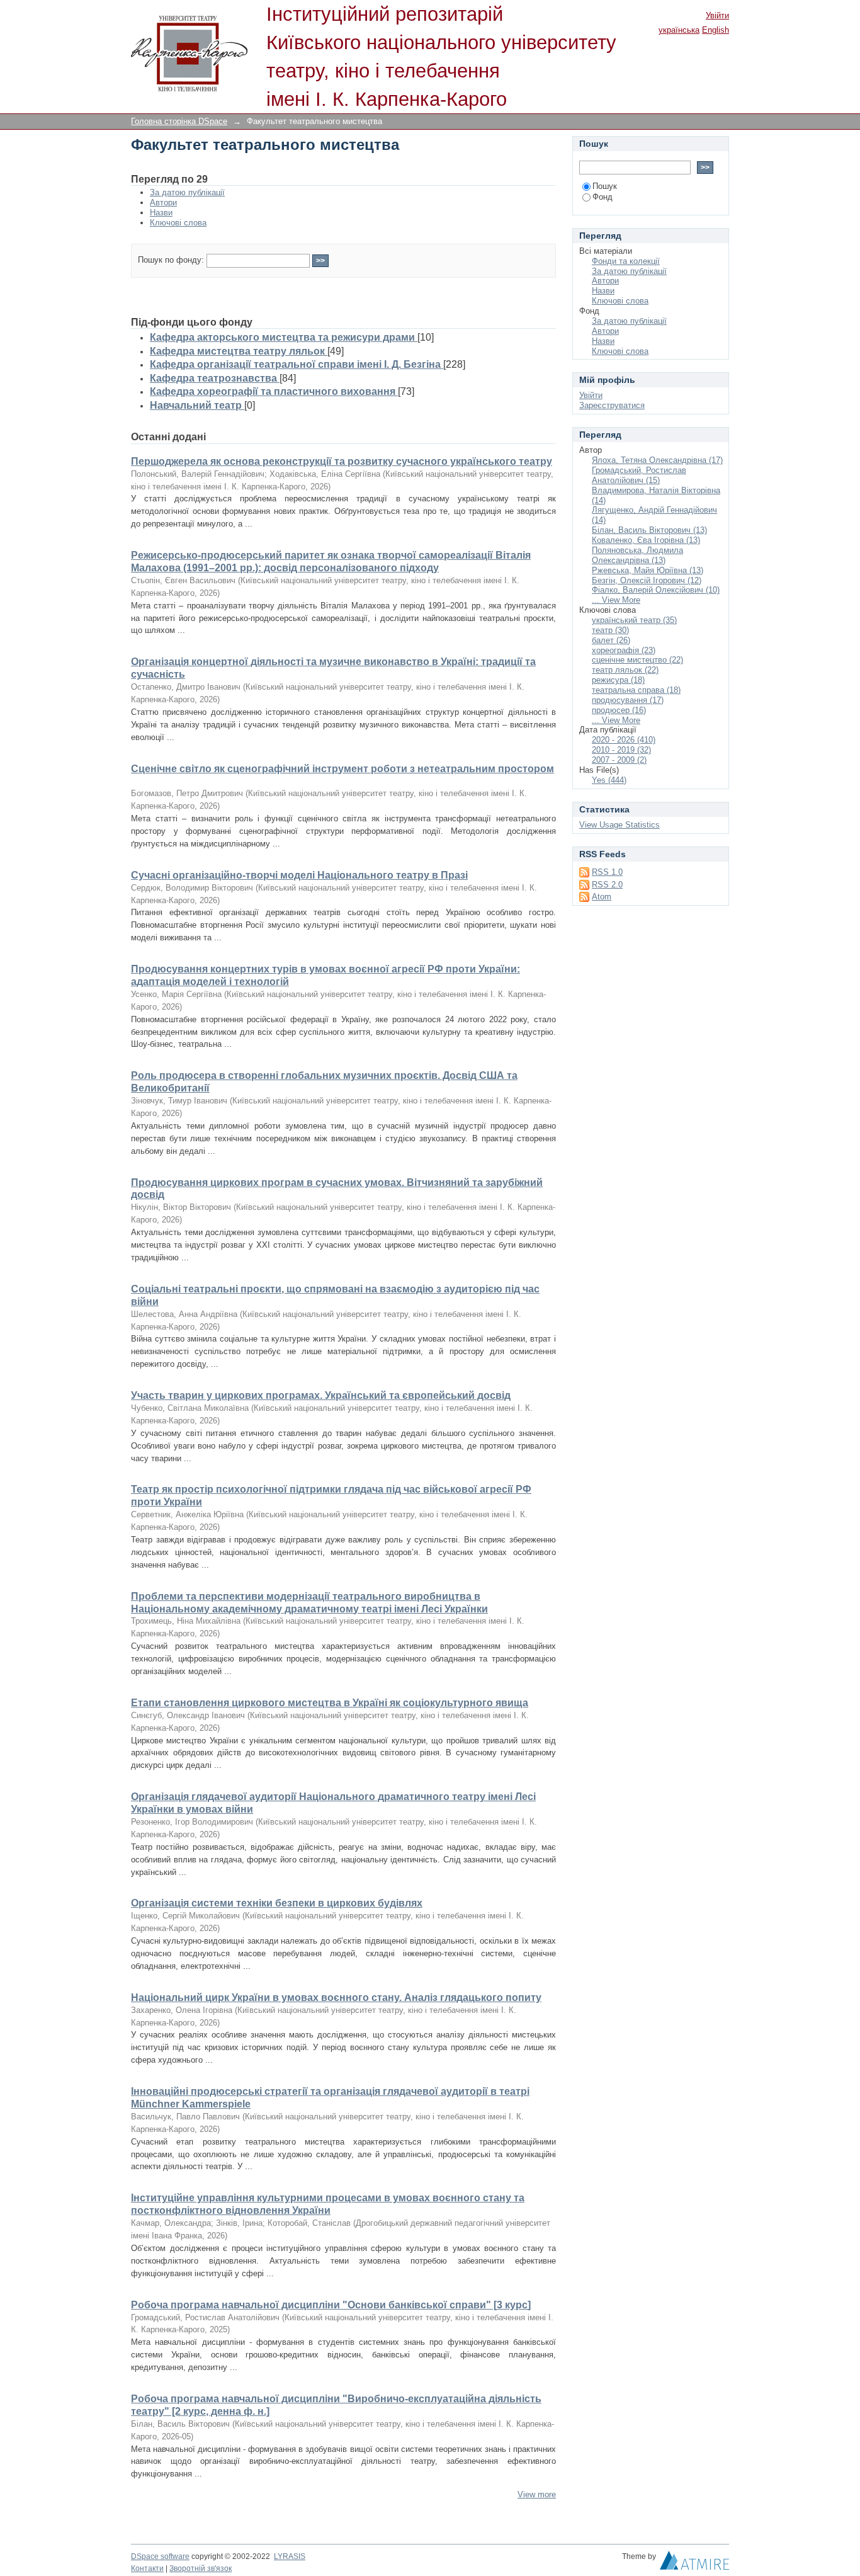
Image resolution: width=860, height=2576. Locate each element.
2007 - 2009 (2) (619, 760)
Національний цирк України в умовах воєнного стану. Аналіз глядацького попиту (336, 1998)
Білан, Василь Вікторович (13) (649, 530)
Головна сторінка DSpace (179, 121)
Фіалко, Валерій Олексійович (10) (656, 590)
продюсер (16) (619, 710)
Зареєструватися (612, 405)
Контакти (147, 2568)
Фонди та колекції (626, 261)
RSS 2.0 (607, 885)
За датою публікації (187, 192)
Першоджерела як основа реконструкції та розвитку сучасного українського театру (342, 461)
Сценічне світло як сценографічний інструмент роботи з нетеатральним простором (342, 769)
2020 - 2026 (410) (624, 740)
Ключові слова (178, 223)
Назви (161, 213)
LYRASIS (290, 2556)
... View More (616, 600)
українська (679, 30)
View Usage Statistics (620, 825)
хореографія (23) (624, 650)
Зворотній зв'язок (201, 2568)
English (716, 30)
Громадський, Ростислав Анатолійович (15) (639, 475)
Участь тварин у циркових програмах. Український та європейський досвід (321, 1395)
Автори (163, 202)
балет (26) (611, 640)
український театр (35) (634, 620)
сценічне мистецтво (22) (637, 660)
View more (537, 2494)
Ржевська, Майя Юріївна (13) (648, 570)
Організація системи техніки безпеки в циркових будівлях (277, 1903)
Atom (602, 897)
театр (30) (610, 630)
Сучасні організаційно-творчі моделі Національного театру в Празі (299, 875)
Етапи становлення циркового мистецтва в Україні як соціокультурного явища (330, 1703)
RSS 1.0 (607, 872)
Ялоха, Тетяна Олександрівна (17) (657, 460)
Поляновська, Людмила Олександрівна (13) (637, 555)
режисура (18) (618, 680)
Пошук (605, 186)
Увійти (717, 15)
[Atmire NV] (694, 2563)
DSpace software (160, 2556)
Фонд (603, 197)
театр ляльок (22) (625, 670)
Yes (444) (609, 780)
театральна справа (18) (636, 690)
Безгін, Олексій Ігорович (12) (647, 580)
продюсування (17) (628, 700)
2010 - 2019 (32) (621, 750)
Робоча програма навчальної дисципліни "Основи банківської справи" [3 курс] (331, 2305)
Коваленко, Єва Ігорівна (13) (646, 540)
